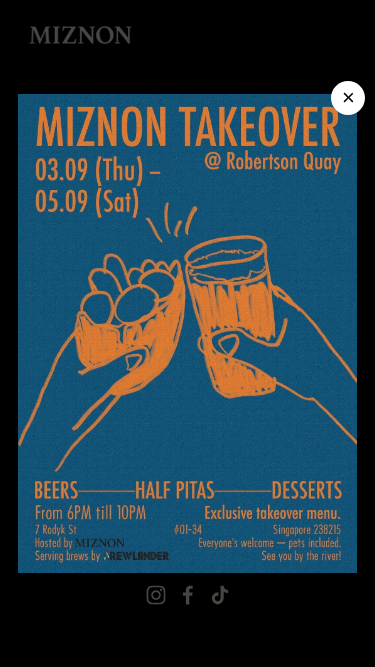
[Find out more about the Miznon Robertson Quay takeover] (187, 334)
